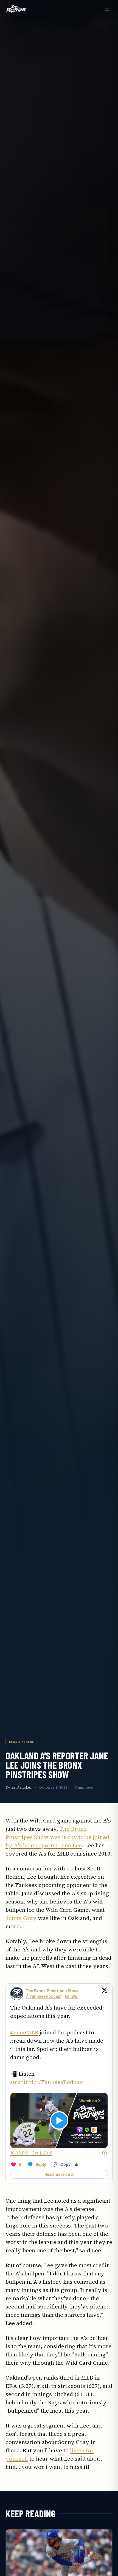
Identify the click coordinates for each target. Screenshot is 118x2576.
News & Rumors (22, 1741)
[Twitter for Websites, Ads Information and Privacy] (105, 2153)
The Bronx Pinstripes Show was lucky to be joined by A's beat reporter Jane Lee (57, 1837)
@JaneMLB (24, 2032)
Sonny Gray (21, 1918)
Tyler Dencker (19, 1787)
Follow (71, 1996)
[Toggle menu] (107, 9)
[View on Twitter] (105, 1994)
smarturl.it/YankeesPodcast (47, 2082)
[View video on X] (59, 2120)
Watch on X (90, 2101)
